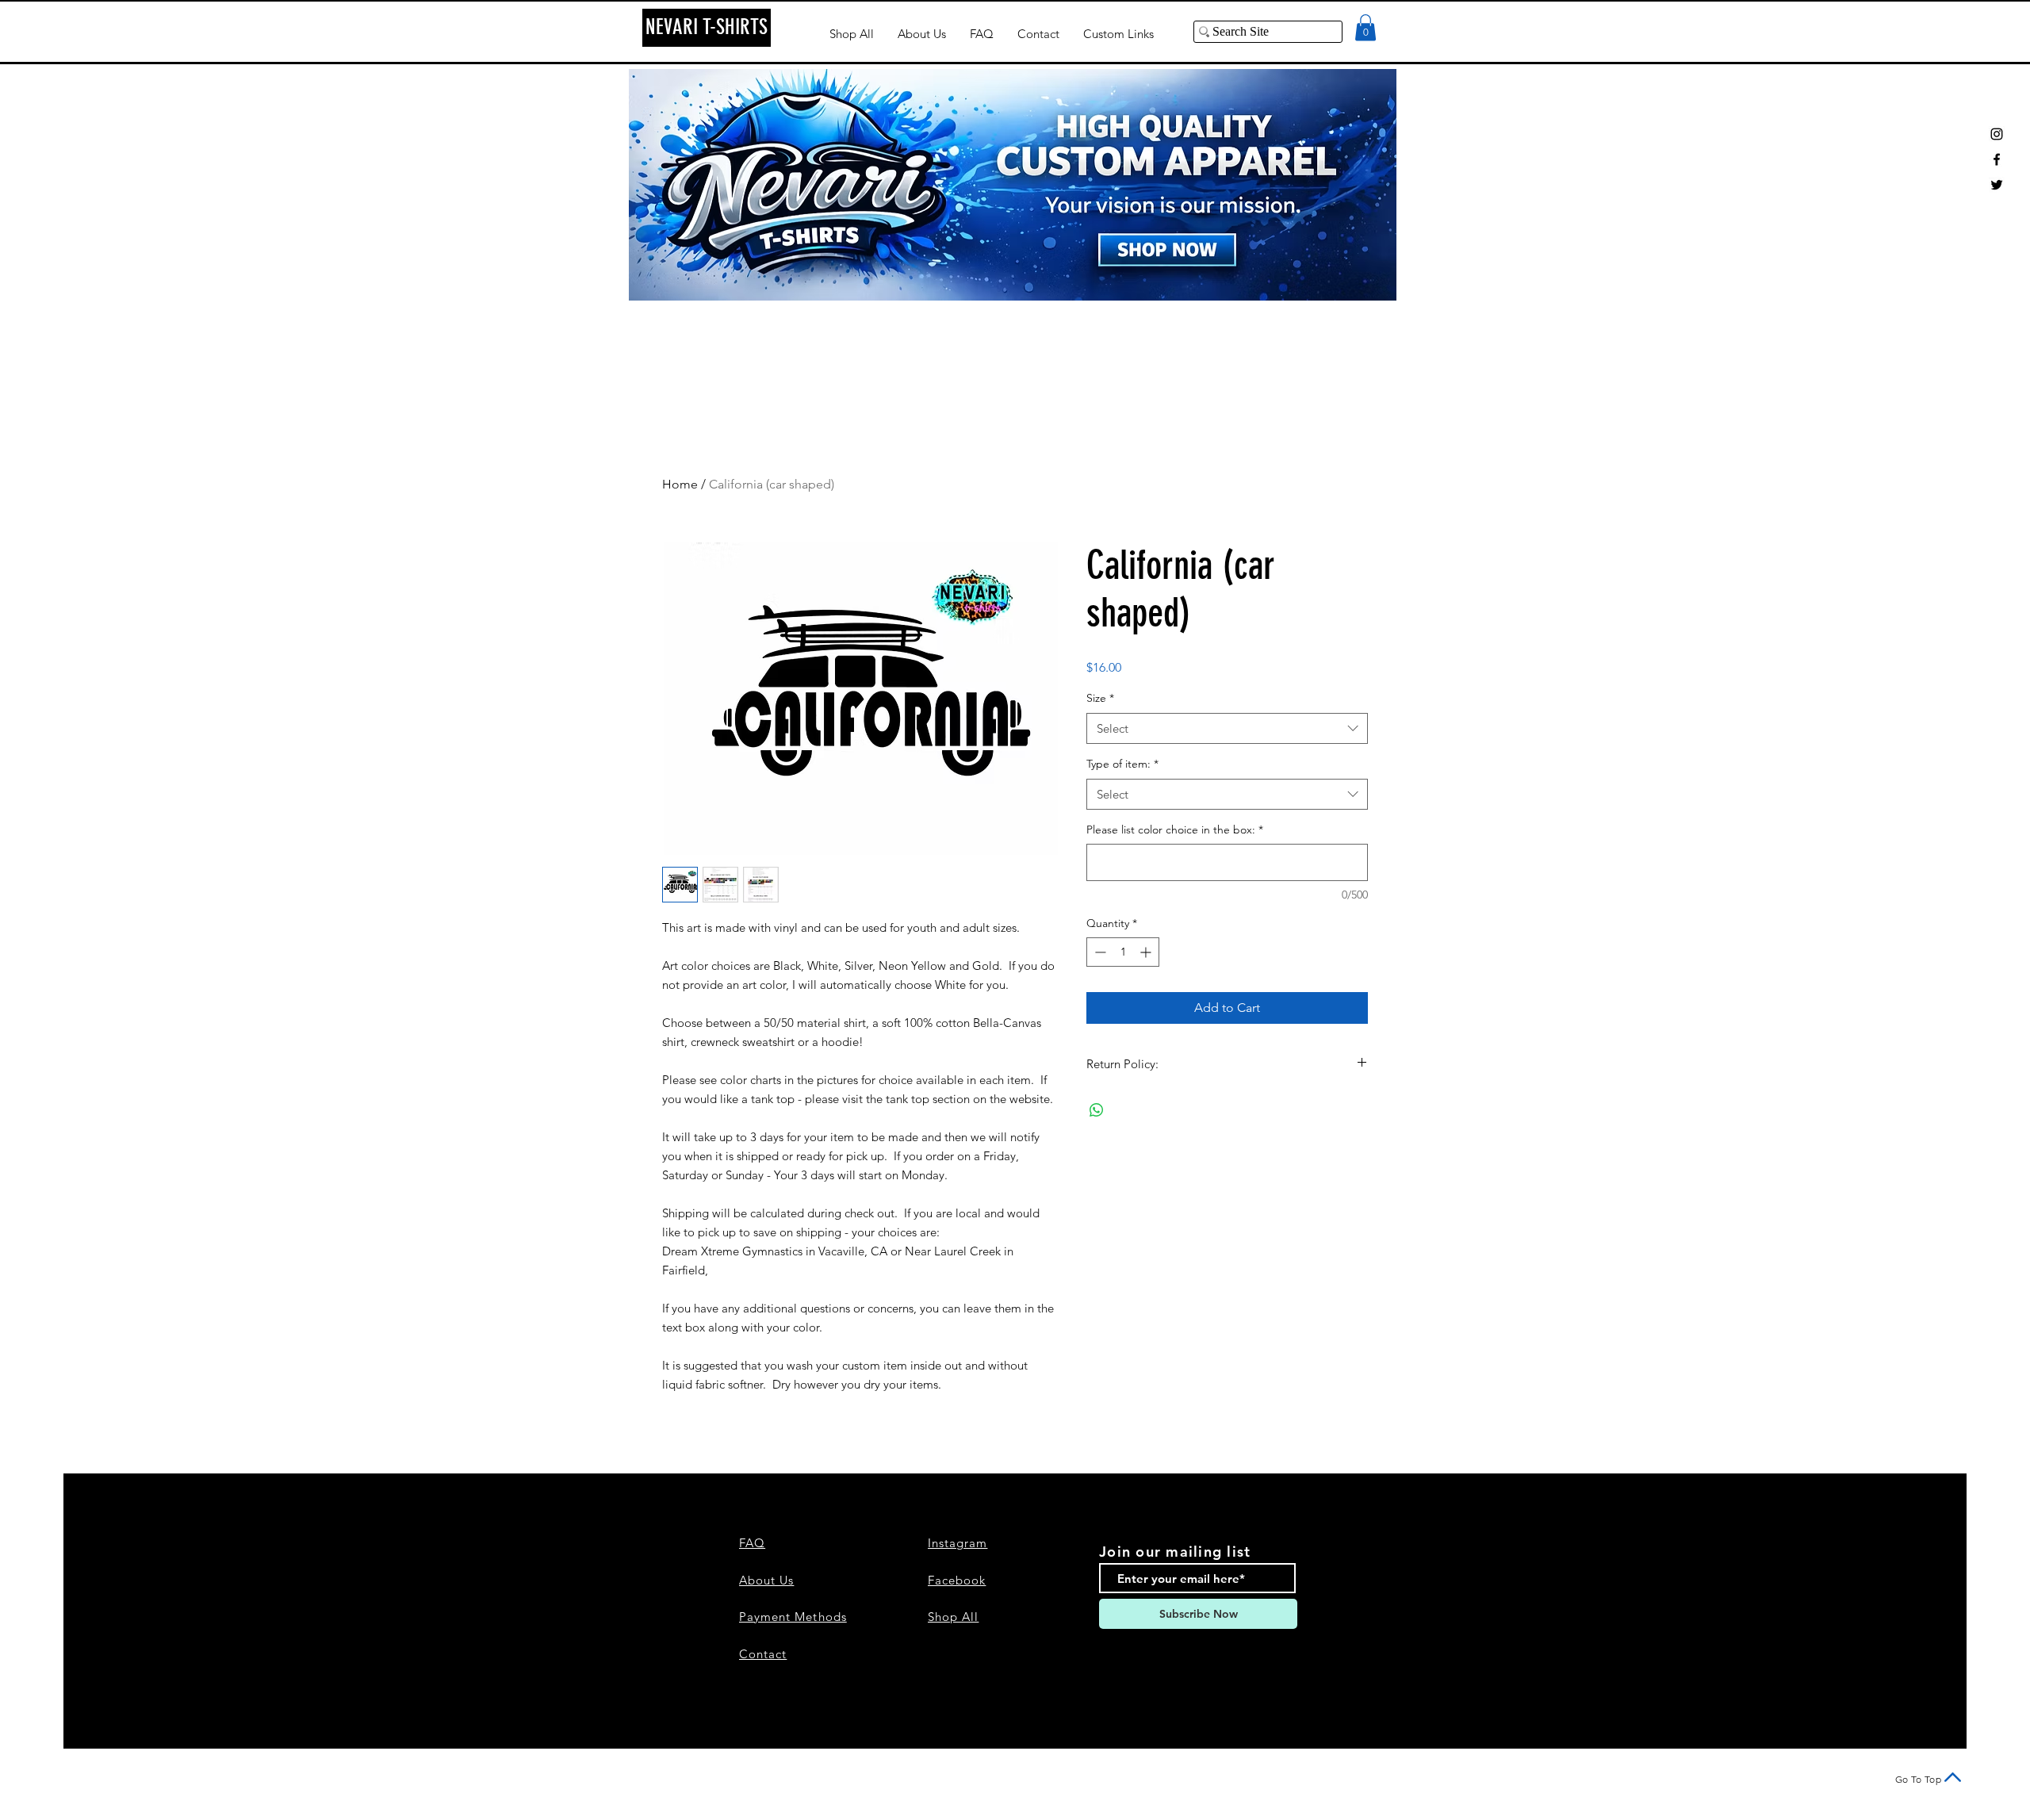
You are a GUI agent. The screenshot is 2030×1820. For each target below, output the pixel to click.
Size (1100, 698)
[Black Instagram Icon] (1997, 134)
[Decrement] (1099, 952)
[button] (1365, 27)
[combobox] (1227, 728)
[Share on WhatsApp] (1097, 1110)
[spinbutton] (1123, 952)
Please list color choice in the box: (1175, 830)
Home (680, 484)
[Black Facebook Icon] (1997, 159)
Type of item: (1122, 764)
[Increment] (1147, 952)
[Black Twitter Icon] (1997, 185)
